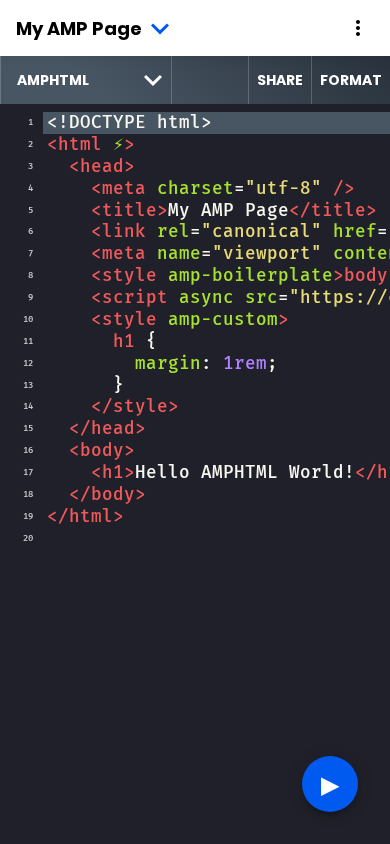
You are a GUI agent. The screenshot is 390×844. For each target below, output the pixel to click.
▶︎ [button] (330, 783)
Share (280, 80)
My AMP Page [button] (79, 28)
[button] (358, 28)
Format (351, 80)
